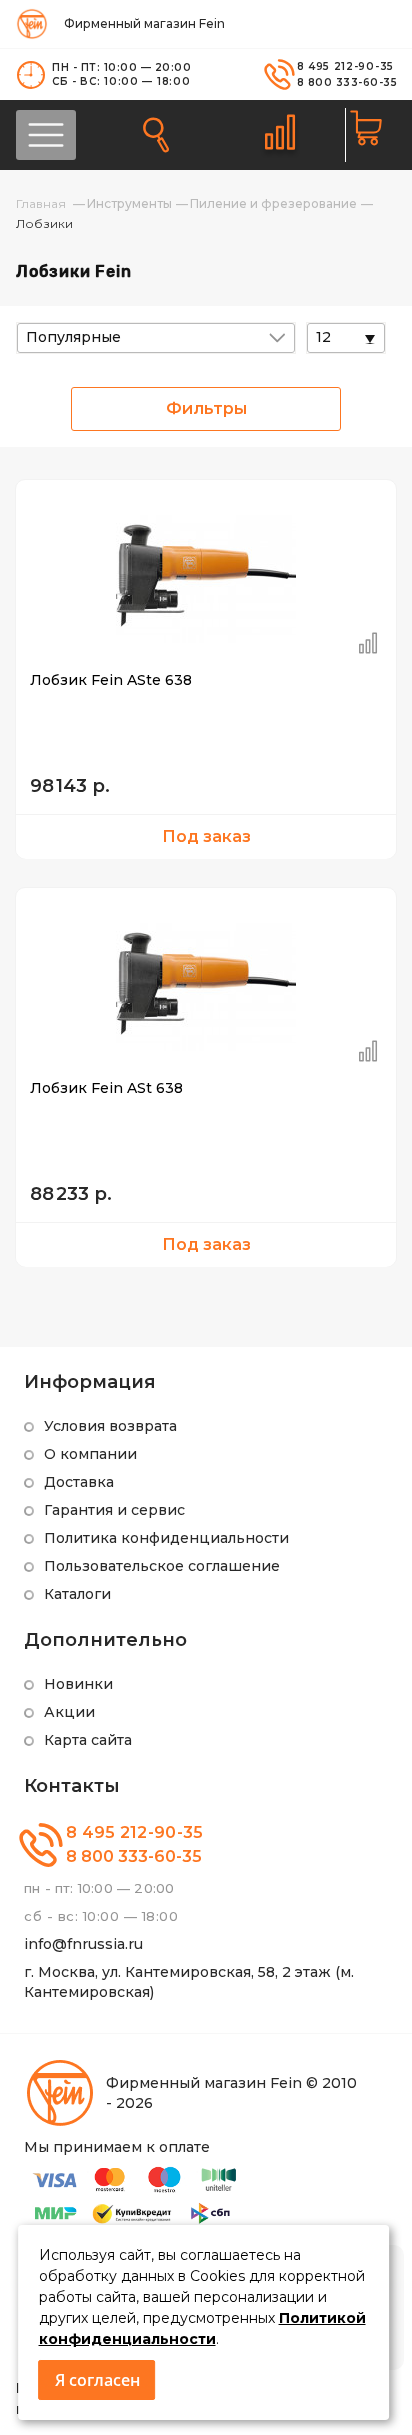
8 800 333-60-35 (347, 82)
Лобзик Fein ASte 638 (111, 680)
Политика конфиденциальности (166, 1538)
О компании (90, 1454)
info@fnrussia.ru (83, 1944)
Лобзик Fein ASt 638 (106, 1088)
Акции (69, 1712)
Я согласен (97, 2380)
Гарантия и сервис (114, 1510)
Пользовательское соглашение (162, 1566)
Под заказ (206, 836)
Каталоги (77, 1594)
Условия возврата (110, 1426)
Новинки (78, 1684)
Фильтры (206, 408)
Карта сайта (88, 1740)
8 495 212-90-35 (346, 66)
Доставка (79, 1482)
